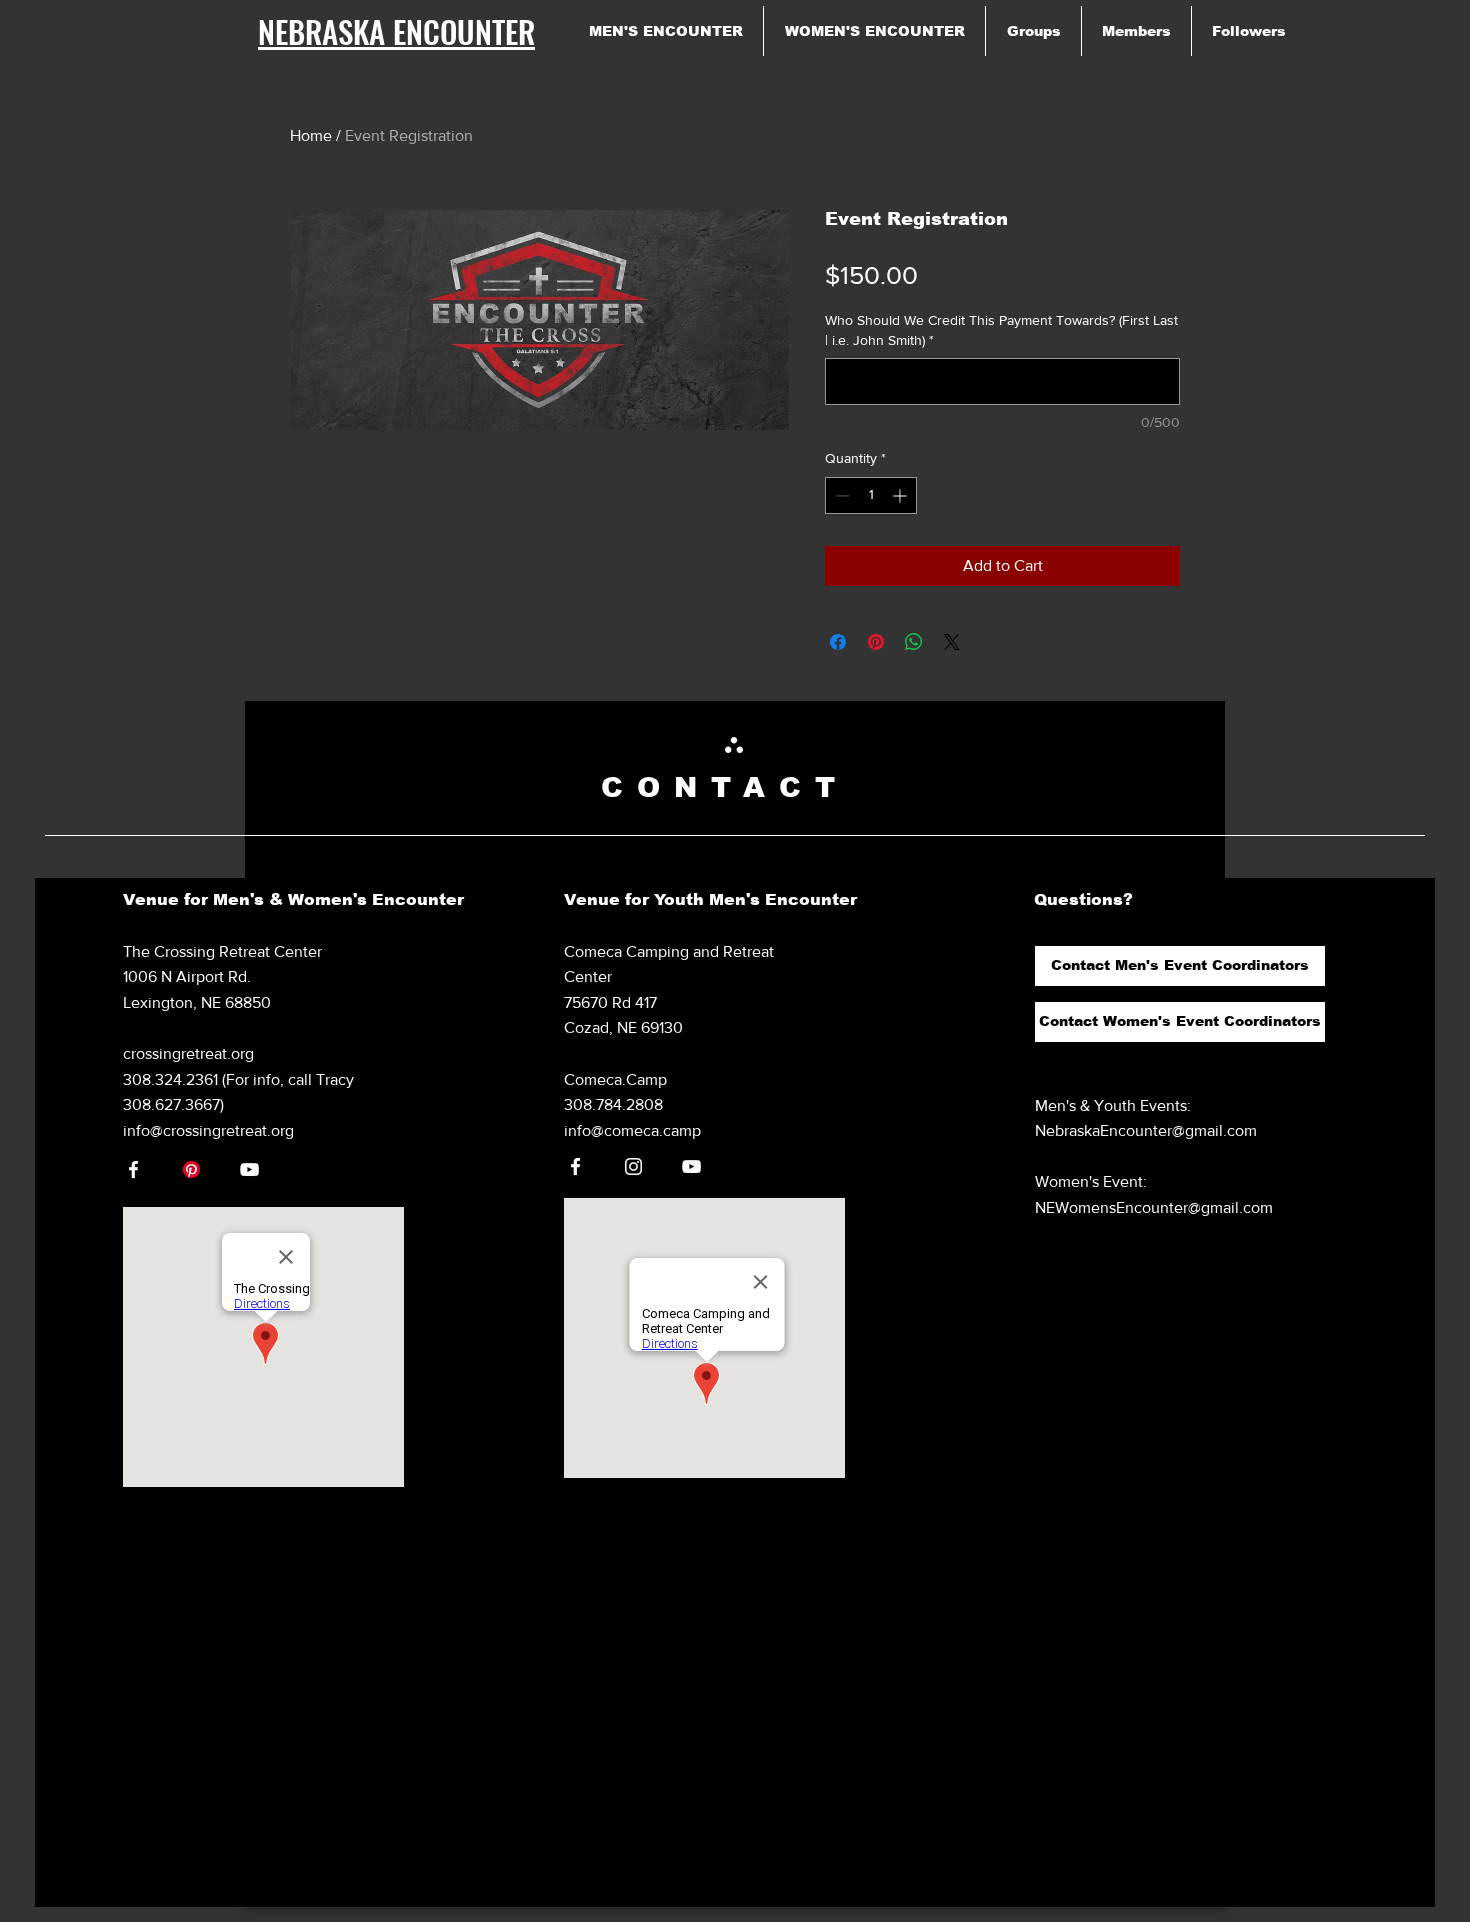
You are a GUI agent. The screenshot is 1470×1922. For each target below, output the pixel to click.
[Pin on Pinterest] (876, 642)
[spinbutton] (871, 495)
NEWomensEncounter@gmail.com (1154, 1207)
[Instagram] (633, 1166)
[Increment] (901, 495)
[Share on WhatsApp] (914, 642)
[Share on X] (952, 642)
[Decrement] (840, 495)
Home (311, 135)
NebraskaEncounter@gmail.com (1146, 1130)
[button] (1180, 966)
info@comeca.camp (632, 1130)
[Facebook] (133, 1169)
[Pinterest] (191, 1169)
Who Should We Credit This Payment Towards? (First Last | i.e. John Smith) (1001, 330)
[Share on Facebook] (838, 642)
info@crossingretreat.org (208, 1130)
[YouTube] (249, 1169)
